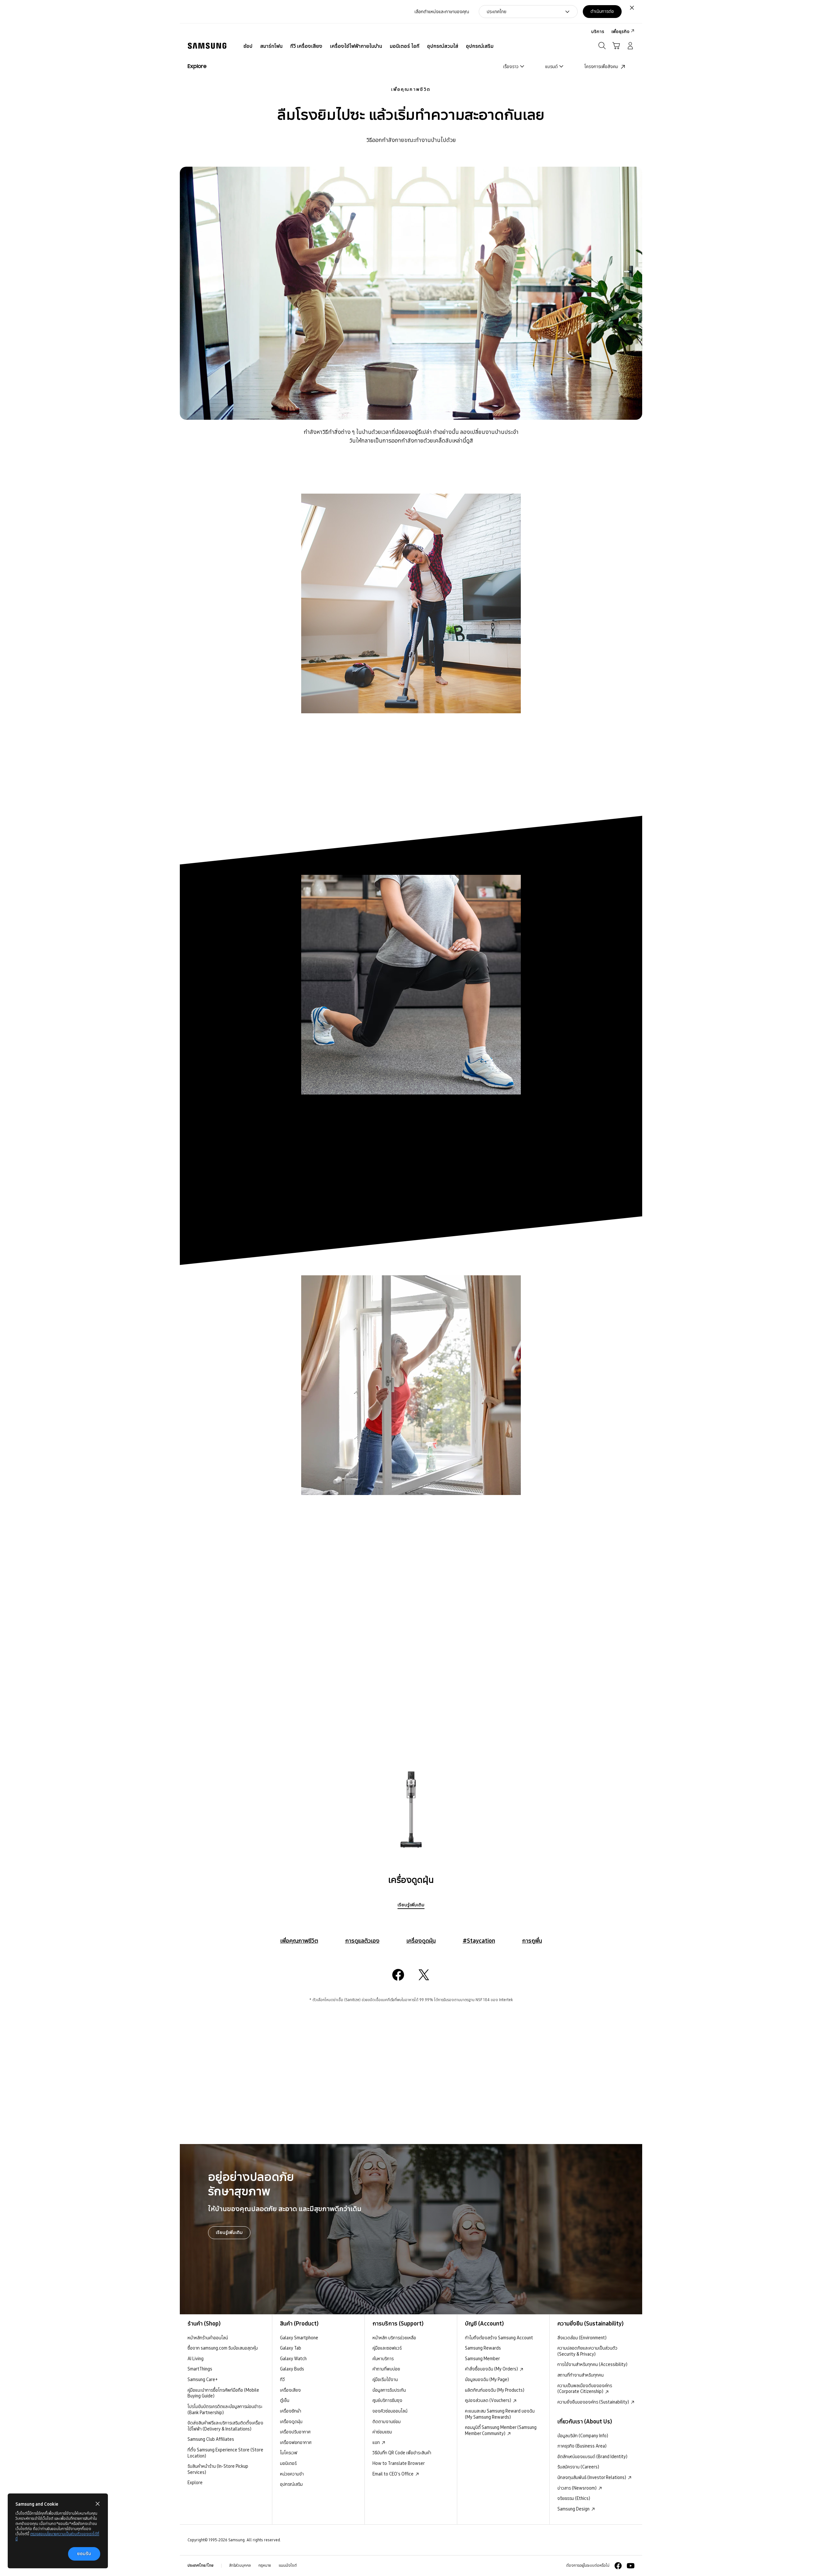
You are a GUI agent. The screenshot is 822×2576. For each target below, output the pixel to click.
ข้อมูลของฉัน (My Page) (487, 2379)
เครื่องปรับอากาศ (295, 2432)
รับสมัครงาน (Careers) (578, 2467)
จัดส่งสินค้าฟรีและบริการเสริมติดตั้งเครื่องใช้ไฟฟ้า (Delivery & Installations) (225, 2426)
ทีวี (282, 2379)
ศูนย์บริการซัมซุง (387, 2400)
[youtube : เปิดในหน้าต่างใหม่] (631, 2566)
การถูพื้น (532, 1941)
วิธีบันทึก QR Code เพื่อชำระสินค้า (402, 2453)
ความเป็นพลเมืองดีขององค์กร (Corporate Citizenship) (585, 2389)
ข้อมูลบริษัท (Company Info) (583, 2436)
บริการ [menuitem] (598, 31)
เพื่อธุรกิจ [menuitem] (620, 31)
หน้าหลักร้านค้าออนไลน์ (208, 2338)
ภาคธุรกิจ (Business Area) (582, 2446)
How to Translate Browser (399, 2463)
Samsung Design (574, 2509)
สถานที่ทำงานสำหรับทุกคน (581, 2375)
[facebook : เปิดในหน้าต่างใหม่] (618, 2566)
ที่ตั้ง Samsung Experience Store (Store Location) (225, 2453)
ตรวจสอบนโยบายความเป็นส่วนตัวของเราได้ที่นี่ (57, 2536)
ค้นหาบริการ (383, 2359)
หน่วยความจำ (292, 2474)
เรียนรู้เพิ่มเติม (411, 1905)
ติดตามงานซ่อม (387, 2422)
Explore (195, 2483)
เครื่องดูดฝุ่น (421, 1941)
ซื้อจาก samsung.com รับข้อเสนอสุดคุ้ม (223, 2348)
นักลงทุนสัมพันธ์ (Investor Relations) (592, 2477)
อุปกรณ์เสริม (291, 2484)
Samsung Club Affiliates (211, 2439)
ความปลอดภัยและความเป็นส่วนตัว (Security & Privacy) (587, 2351)
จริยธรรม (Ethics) (574, 2498)
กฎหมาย (265, 2565)
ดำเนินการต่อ (602, 11)
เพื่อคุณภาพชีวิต (411, 89)
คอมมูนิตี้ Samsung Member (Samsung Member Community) (501, 2430)
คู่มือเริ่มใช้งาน (385, 2379)
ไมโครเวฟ (289, 2453)
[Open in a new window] (398, 1975)
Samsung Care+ (203, 2379)
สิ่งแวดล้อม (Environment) (582, 2338)
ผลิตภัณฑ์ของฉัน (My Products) (495, 2390)
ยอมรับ (84, 2554)
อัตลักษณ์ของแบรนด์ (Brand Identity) (592, 2457)
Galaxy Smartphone (299, 2338)
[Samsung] (207, 46)
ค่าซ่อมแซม (382, 2432)
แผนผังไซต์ (288, 2565)
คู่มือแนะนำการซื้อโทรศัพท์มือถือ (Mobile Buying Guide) (223, 2393)
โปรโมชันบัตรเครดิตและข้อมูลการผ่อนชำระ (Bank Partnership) (225, 2409)
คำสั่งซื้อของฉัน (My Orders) (492, 2369)
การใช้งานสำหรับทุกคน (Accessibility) (592, 2364)
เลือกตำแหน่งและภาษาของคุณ (442, 12)
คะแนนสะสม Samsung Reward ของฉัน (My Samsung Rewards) (500, 2414)
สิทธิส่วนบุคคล (240, 2565)
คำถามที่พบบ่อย (386, 2369)
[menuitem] (248, 46)
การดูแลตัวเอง (362, 1941)
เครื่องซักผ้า (291, 2411)
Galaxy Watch (293, 2359)
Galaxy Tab (291, 2348)
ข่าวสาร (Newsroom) (577, 2488)
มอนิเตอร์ (288, 2463)
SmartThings (200, 2369)
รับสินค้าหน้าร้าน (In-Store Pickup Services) (218, 2469)
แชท (377, 2442)
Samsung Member (482, 2359)
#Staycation (479, 1941)
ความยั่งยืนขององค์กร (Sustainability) (594, 2402)
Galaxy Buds (292, 2369)
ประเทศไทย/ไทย (201, 2565)
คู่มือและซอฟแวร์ (387, 2348)
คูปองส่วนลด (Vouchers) (489, 2400)
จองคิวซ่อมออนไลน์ (390, 2411)
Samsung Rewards (483, 2348)
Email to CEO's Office (394, 2474)
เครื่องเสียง (290, 2390)
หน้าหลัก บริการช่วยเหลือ (394, 2338)
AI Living (196, 2359)
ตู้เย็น (285, 2400)
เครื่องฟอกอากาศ (296, 2442)
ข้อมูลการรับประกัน (389, 2390)
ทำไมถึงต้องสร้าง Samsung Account (499, 2338)
